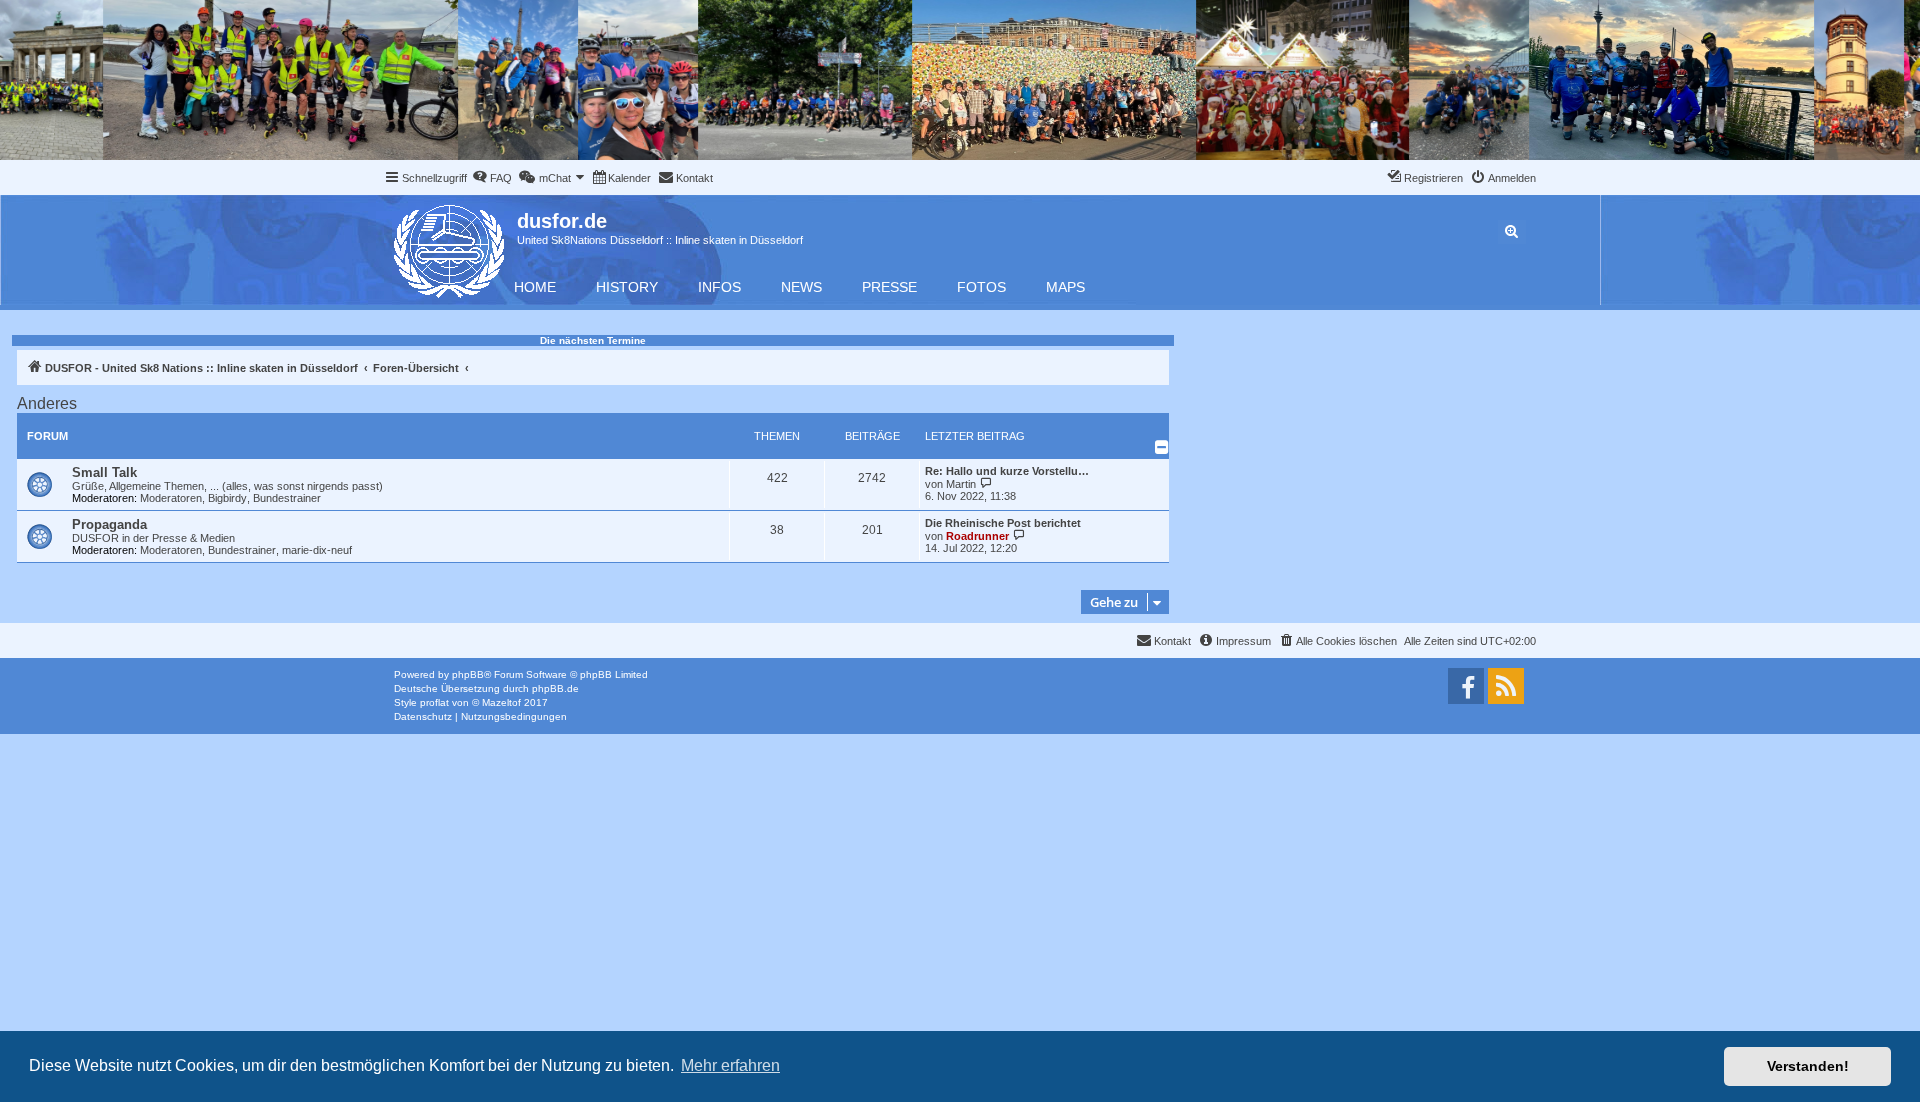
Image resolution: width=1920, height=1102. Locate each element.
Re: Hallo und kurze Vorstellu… (1007, 471)
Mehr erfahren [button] (730, 1065)
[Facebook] (1466, 686)
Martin (961, 484)
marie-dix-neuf (317, 550)
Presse (889, 287)
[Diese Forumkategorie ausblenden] (1162, 447)
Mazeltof (501, 702)
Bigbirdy (227, 498)
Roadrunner (977, 536)
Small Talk (104, 472)
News (801, 287)
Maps (1065, 287)
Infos (719, 287)
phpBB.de (555, 688)
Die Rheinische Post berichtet (1003, 523)
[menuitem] (492, 178)
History (627, 287)
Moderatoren (171, 498)
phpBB (468, 674)
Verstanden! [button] (1808, 1066)
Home (535, 287)
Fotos (981, 287)
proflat (434, 702)
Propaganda (109, 524)
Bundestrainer (287, 498)
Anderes (47, 403)
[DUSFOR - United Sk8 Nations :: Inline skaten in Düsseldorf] (450, 247)
